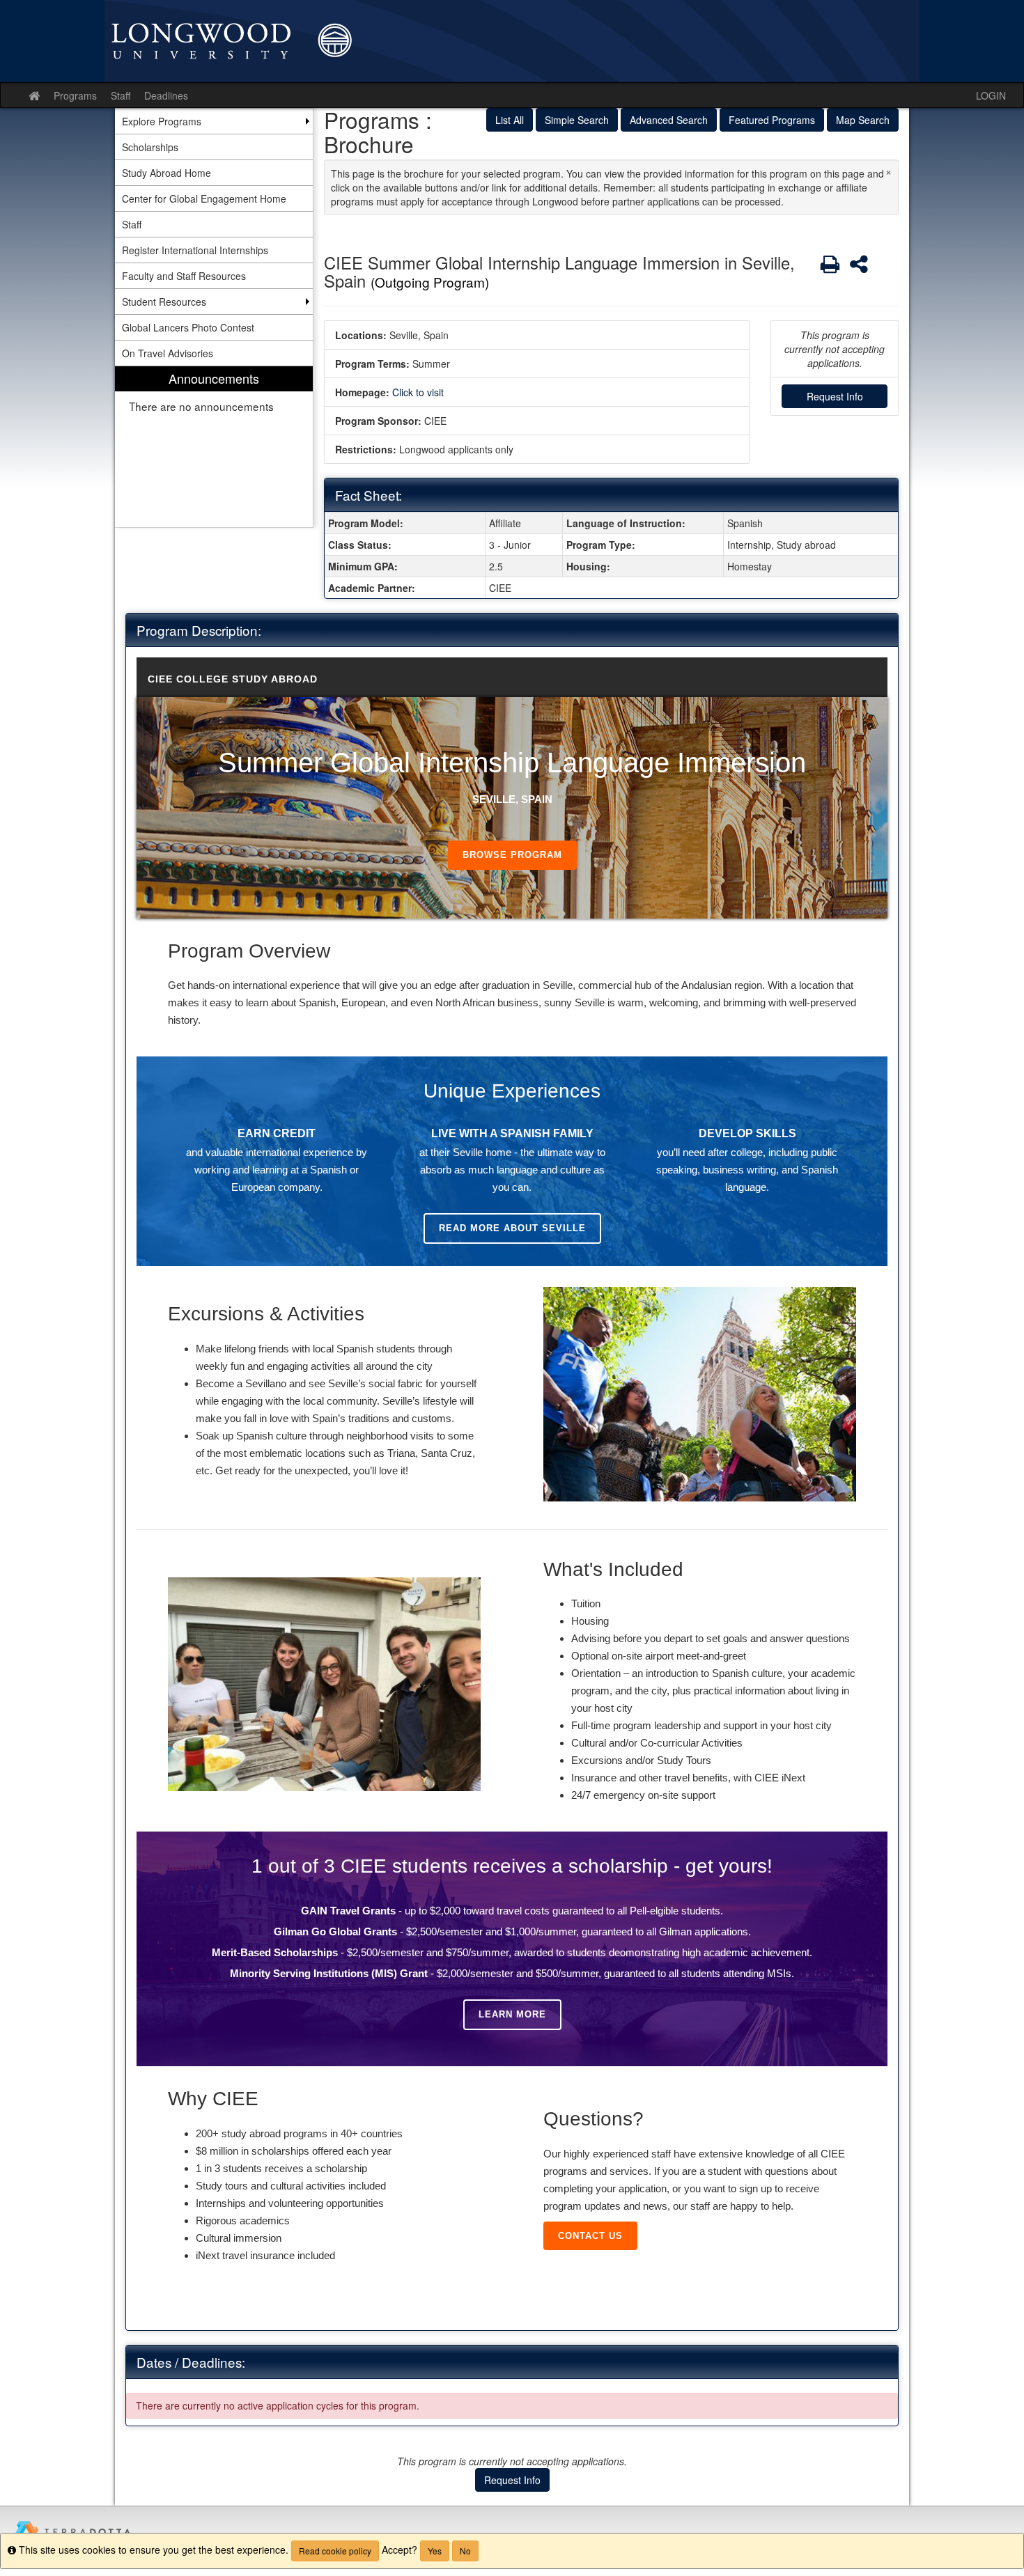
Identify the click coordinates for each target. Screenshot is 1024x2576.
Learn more (512, 2014)
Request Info (835, 396)
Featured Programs (772, 120)
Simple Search (577, 120)
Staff (121, 95)
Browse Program (512, 855)
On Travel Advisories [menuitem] (168, 353)
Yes (435, 2551)
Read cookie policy (335, 2551)
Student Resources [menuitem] (164, 302)
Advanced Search (669, 120)
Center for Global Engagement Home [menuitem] (204, 198)
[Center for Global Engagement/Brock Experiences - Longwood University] (512, 41)
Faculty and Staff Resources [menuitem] (184, 276)
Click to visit (418, 392)
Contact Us (590, 2236)
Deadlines (166, 95)
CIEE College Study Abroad (233, 679)
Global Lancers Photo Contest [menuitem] (188, 327)
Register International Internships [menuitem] (195, 250)
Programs (75, 95)
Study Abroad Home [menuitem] (166, 173)
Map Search (863, 120)
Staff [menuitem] (132, 224)
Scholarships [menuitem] (150, 147)
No (465, 2551)
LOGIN (991, 95)
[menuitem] (214, 447)
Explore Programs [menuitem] (162, 121)
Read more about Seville (512, 1228)
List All (510, 120)
